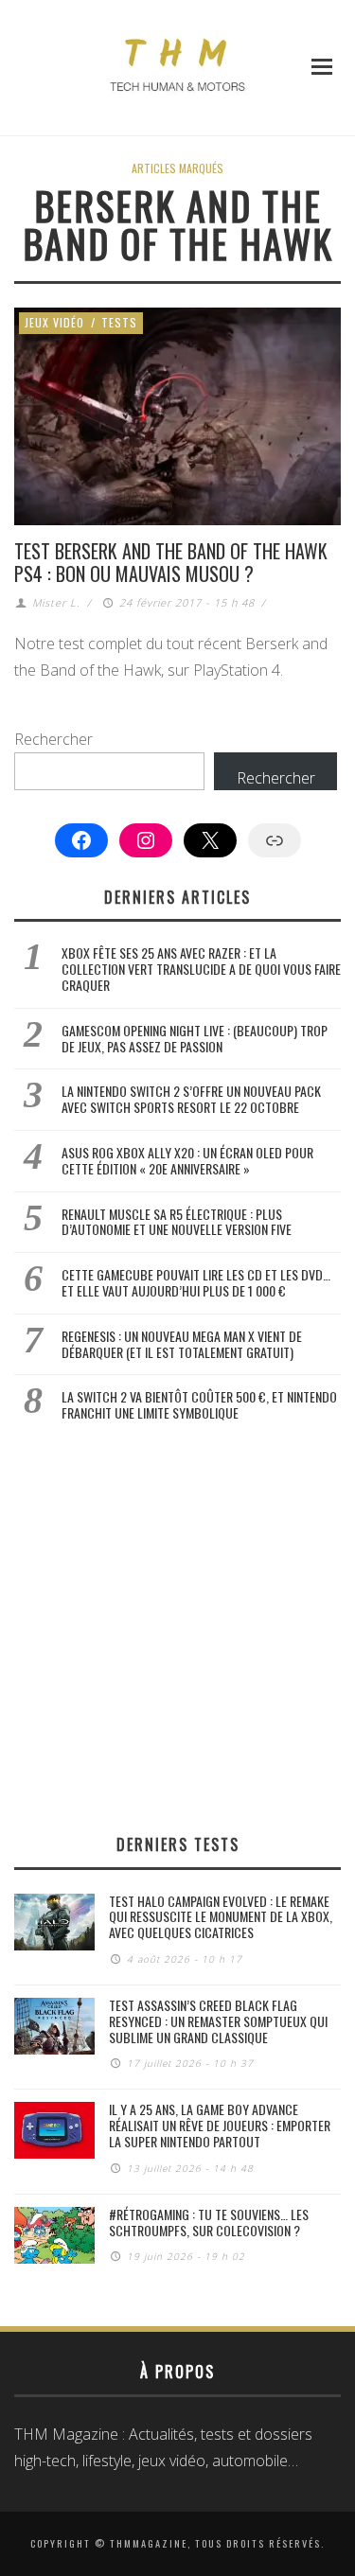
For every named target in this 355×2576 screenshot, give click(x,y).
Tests (119, 322)
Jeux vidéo (54, 322)
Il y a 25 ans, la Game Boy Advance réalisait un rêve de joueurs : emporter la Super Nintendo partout (220, 2125)
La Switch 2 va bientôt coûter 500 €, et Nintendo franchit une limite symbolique (199, 1404)
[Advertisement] (177, 1627)
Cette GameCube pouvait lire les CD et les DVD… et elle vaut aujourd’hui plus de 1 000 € (196, 1282)
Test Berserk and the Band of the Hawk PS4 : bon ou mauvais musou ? (171, 562)
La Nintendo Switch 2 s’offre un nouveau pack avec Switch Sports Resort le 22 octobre (191, 1099)
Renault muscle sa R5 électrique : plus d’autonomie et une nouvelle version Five (177, 1222)
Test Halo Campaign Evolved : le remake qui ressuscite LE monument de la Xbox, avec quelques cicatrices (221, 1917)
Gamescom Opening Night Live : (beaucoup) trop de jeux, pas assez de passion (195, 1038)
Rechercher (53, 739)
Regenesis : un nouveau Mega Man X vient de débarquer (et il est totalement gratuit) (182, 1344)
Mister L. (56, 602)
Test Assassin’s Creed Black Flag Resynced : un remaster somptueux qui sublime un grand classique (218, 2021)
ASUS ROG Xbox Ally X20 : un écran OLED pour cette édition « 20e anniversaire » (187, 1160)
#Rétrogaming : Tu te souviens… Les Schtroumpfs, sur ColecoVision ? (209, 2222)
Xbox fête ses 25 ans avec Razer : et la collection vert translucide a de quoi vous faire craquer (201, 969)
